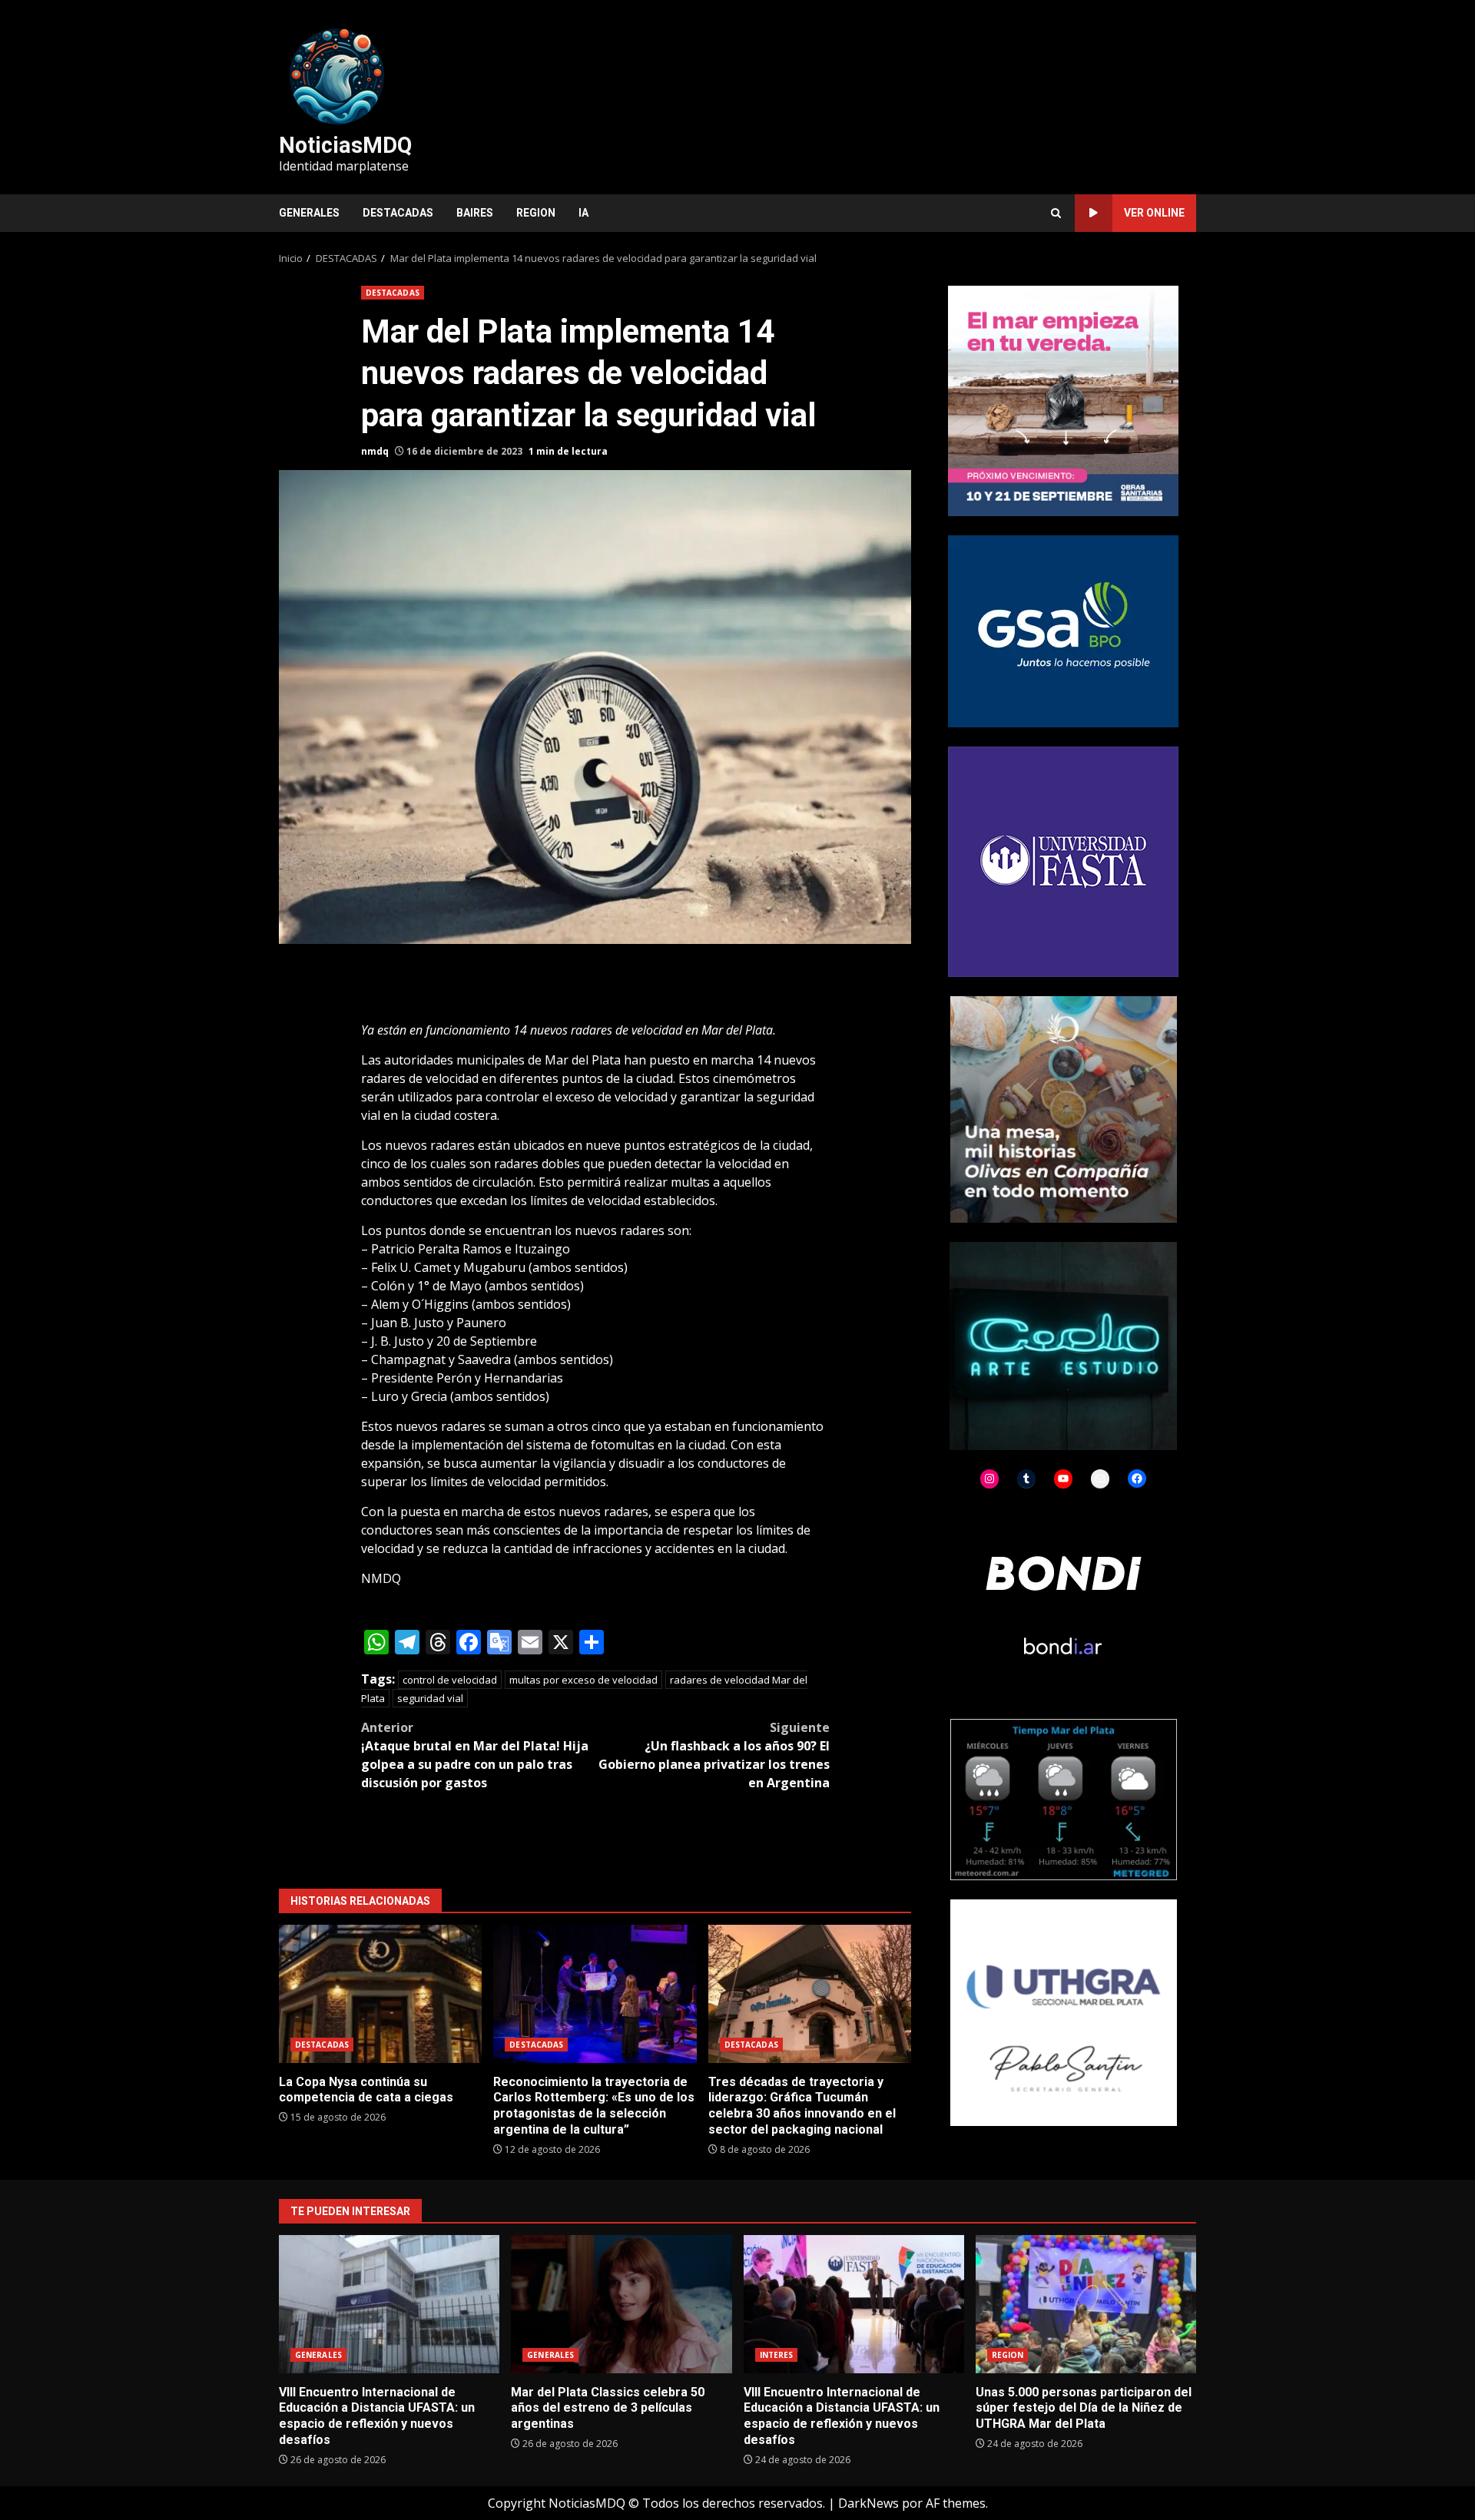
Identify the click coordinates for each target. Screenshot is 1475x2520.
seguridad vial (430, 1698)
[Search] (1056, 213)
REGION (536, 213)
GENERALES (309, 213)
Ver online (1154, 213)
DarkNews (868, 2503)
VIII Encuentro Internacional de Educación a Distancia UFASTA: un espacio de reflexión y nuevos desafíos (389, 2304)
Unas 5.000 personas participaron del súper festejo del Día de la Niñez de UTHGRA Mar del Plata (1086, 2304)
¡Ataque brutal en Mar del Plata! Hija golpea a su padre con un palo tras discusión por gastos (475, 1755)
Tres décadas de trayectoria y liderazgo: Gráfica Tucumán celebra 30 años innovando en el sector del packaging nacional (810, 1994)
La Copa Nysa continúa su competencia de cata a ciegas (380, 1994)
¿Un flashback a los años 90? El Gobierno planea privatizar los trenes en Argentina (714, 1755)
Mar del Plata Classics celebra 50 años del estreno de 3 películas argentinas (621, 2304)
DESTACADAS (398, 213)
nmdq (375, 451)
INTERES (777, 2355)
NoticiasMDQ (345, 145)
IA (583, 213)
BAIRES (475, 213)
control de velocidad (450, 1680)
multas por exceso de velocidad (583, 1680)
